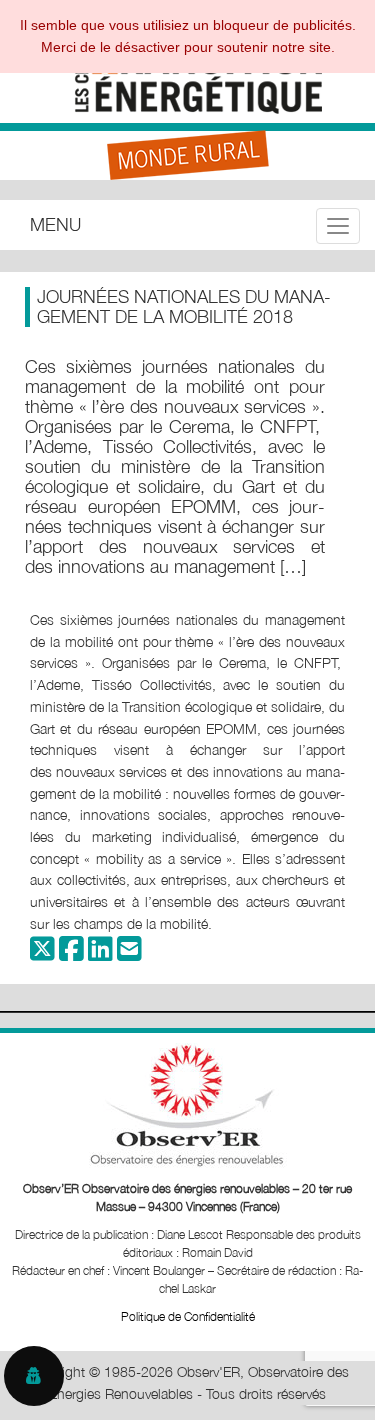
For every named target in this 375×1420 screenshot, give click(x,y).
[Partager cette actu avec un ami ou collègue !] (129, 953)
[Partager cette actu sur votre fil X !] (42, 953)
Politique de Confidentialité (188, 1316)
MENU (55, 224)
